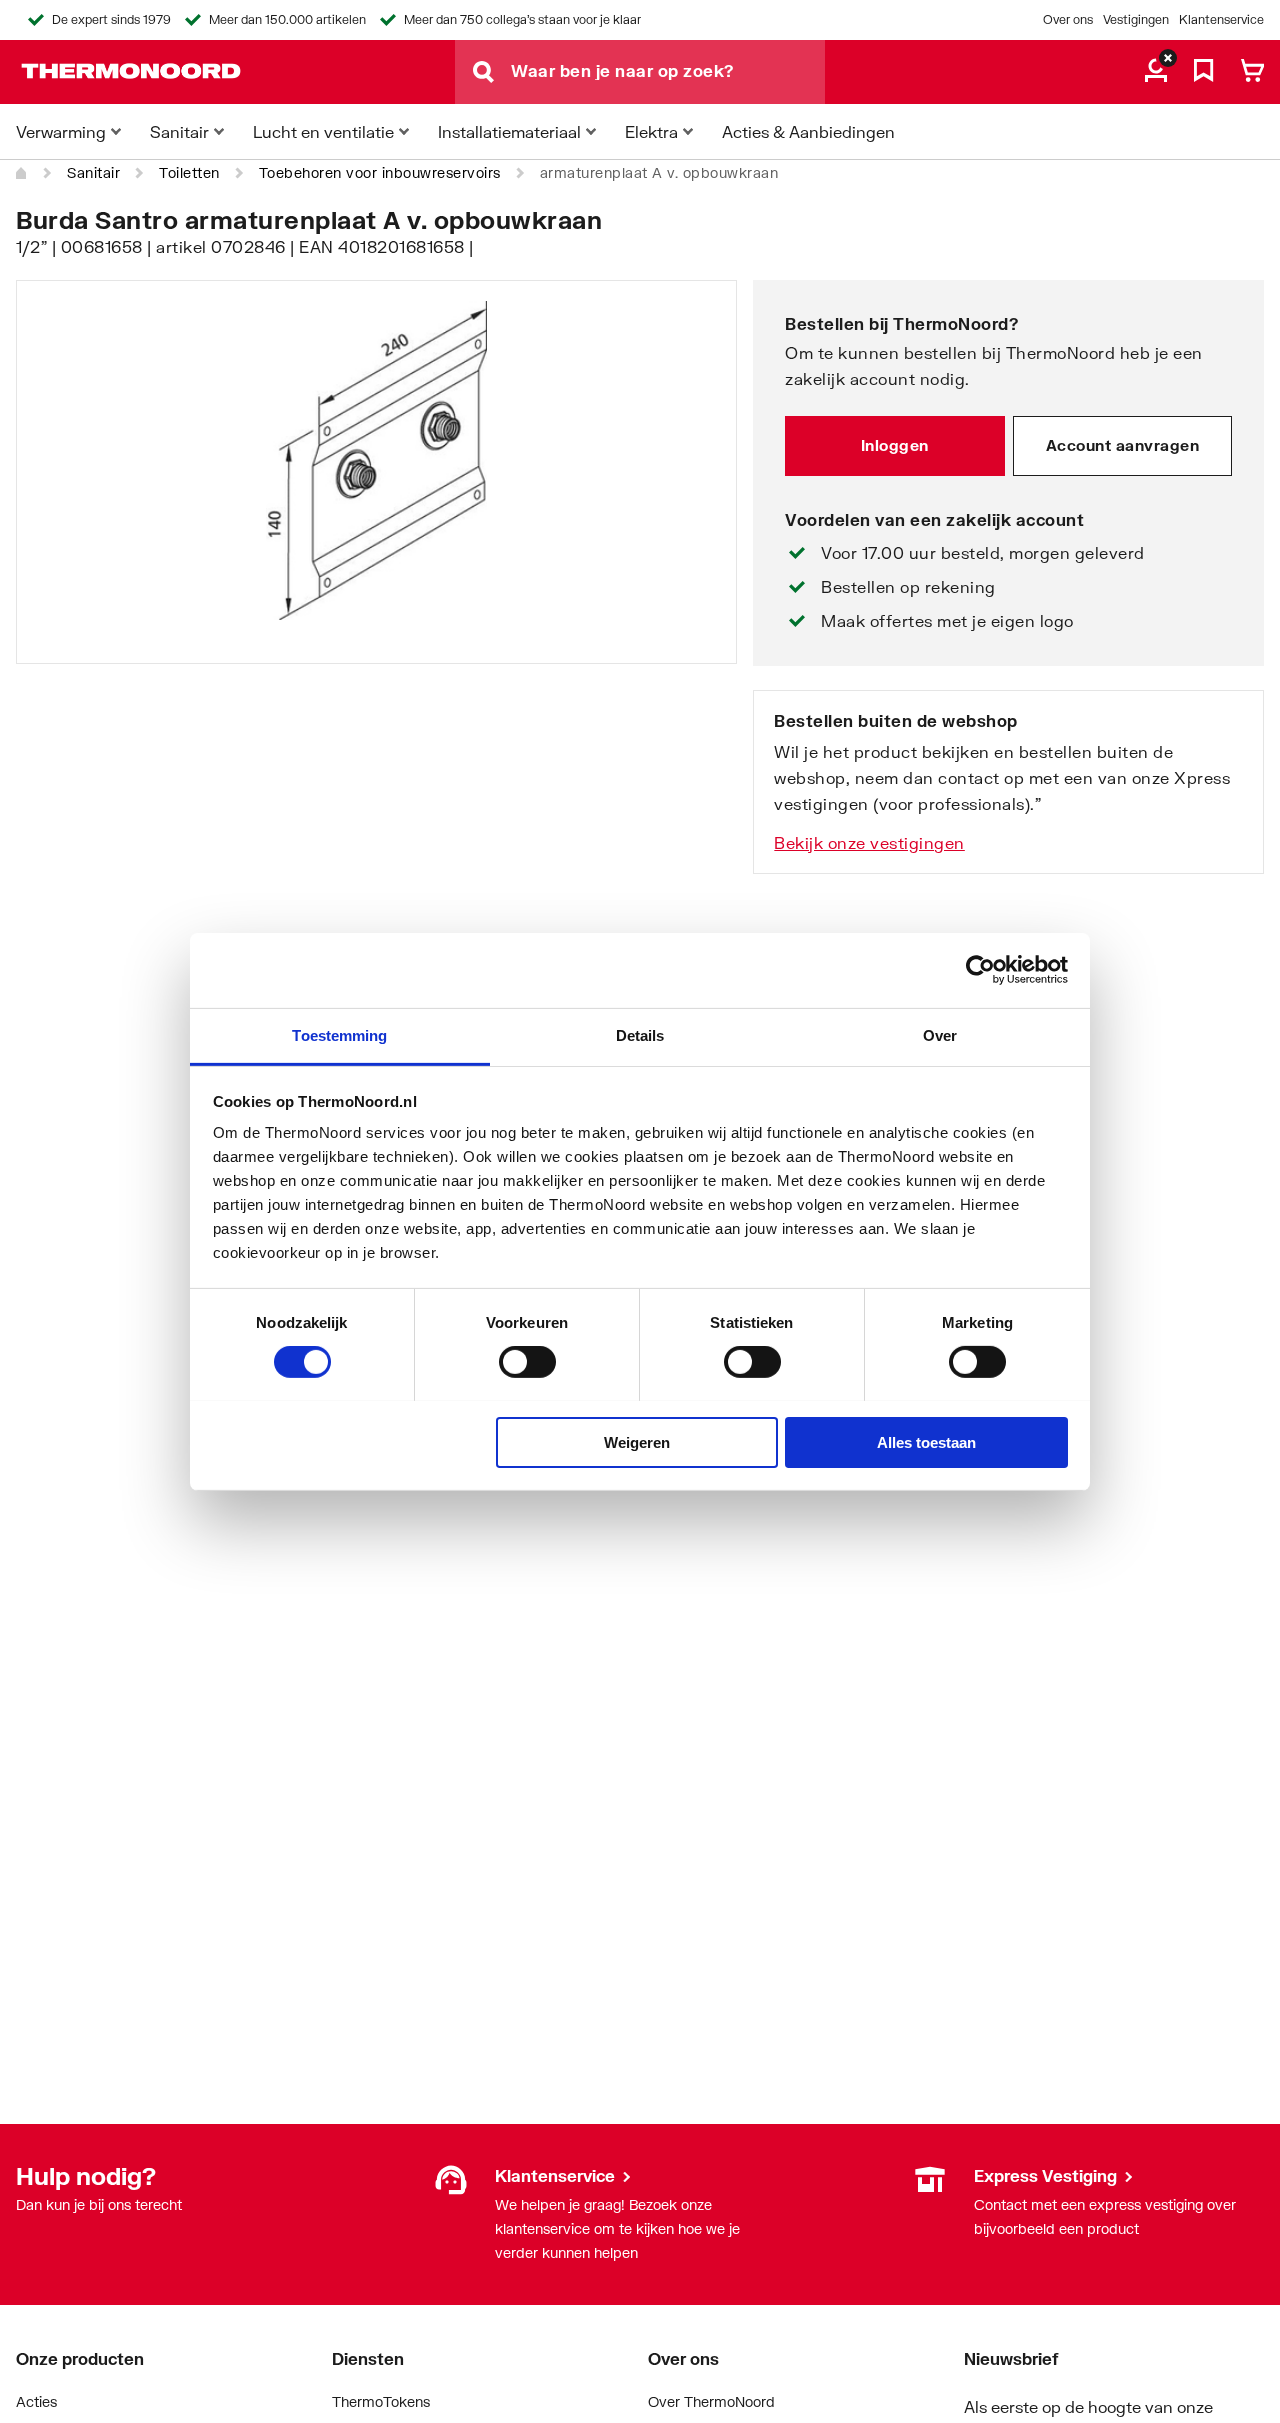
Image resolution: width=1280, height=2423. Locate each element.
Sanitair (93, 172)
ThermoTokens (381, 2401)
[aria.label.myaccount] (1156, 72)
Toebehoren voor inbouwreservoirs (380, 172)
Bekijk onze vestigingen (869, 842)
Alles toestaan (926, 1441)
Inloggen (895, 445)
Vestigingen (1136, 19)
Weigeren (637, 1441)
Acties (36, 2401)
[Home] (22, 173)
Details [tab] (640, 1034)
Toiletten (189, 172)
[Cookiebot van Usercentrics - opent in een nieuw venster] (980, 970)
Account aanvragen (1123, 445)
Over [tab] (940, 1034)
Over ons (1068, 19)
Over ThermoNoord (711, 2401)
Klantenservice (1221, 19)
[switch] (527, 1362)
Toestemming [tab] (339, 1034)
